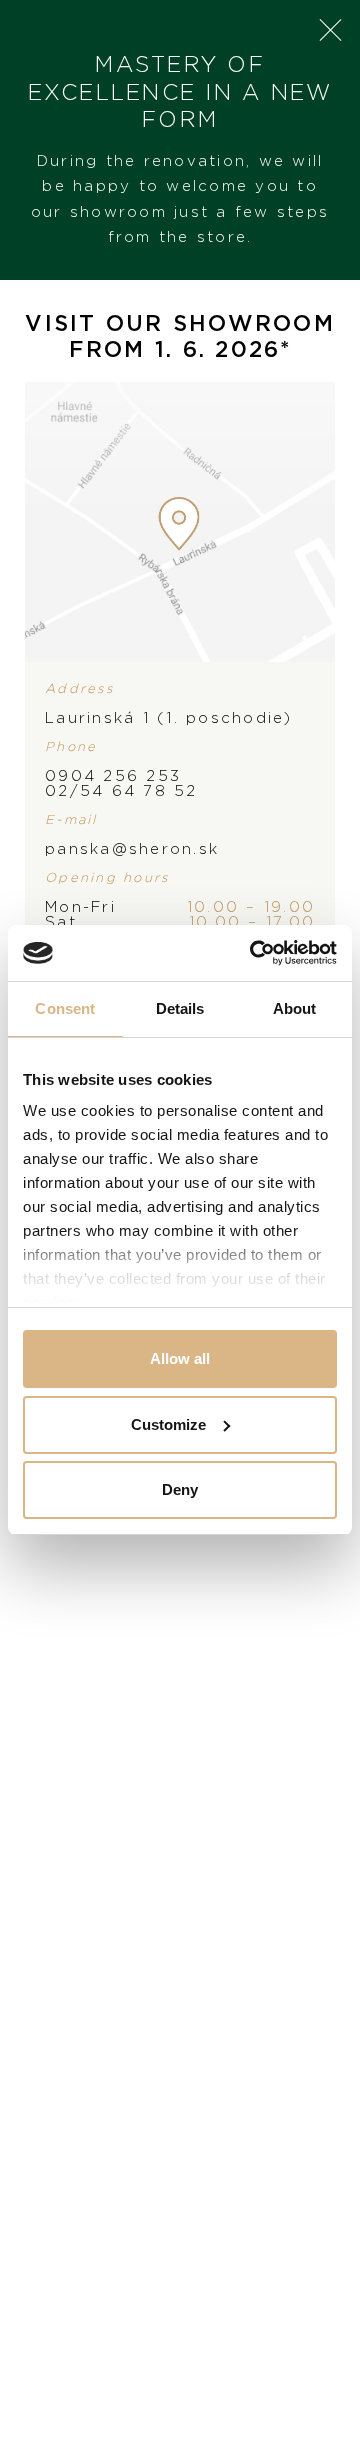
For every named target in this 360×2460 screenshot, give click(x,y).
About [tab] (295, 1008)
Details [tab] (180, 1008)
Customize (168, 1424)
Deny (180, 1489)
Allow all (180, 1358)
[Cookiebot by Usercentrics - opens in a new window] (254, 953)
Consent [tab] (65, 1008)
